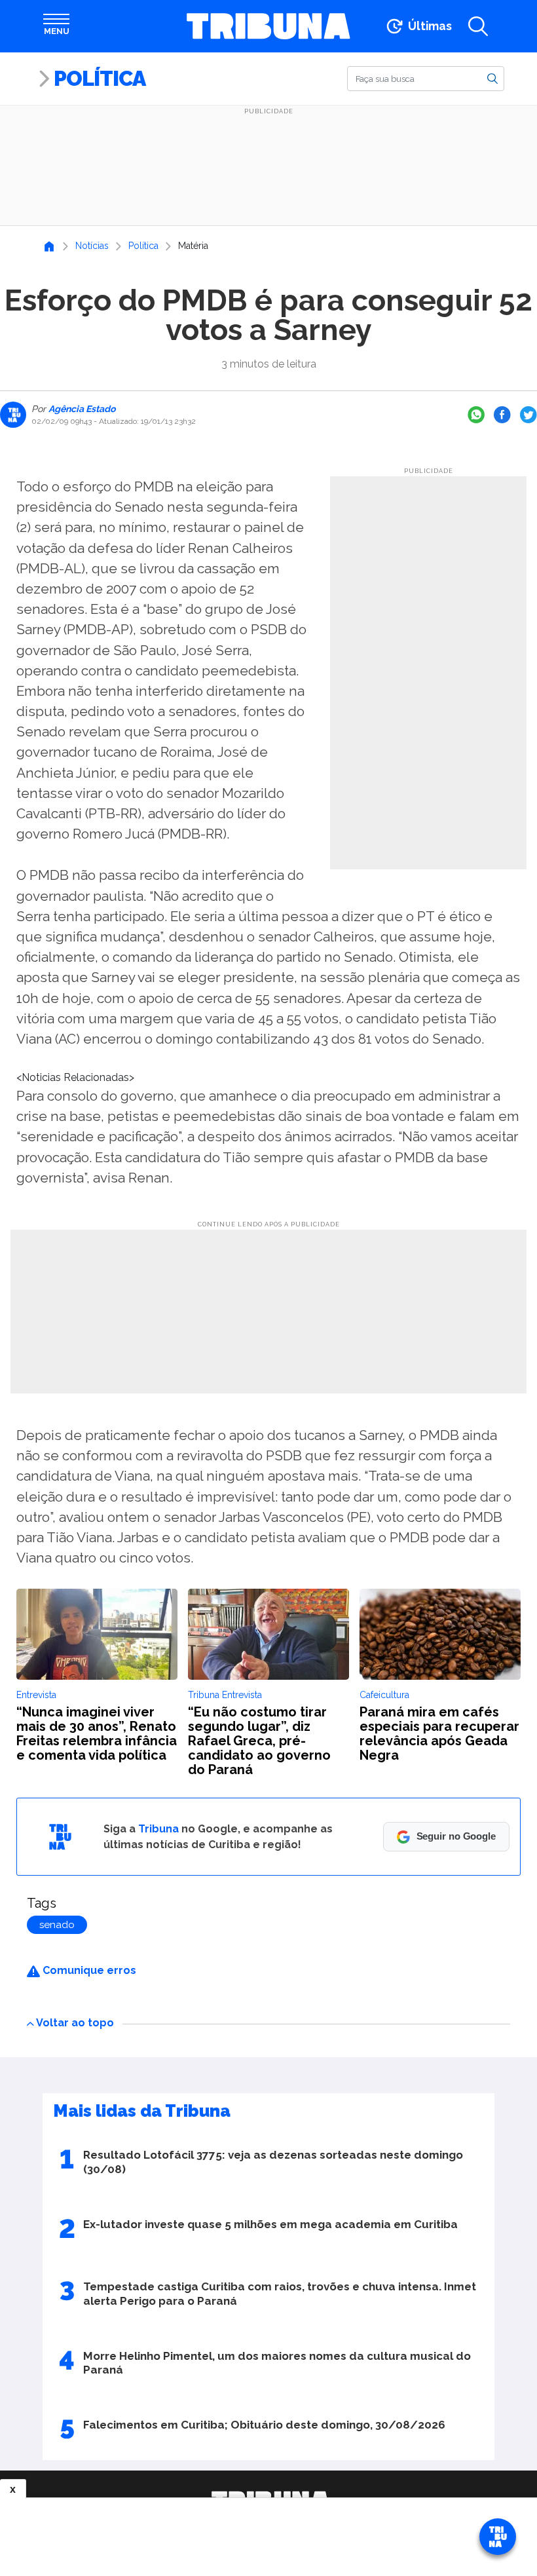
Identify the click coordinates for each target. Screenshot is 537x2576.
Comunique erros (88, 1970)
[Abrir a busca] (478, 26)
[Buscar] (492, 78)
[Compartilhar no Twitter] (528, 415)
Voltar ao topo (75, 2023)
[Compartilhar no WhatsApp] (476, 415)
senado (57, 1925)
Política (100, 78)
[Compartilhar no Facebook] (502, 415)
